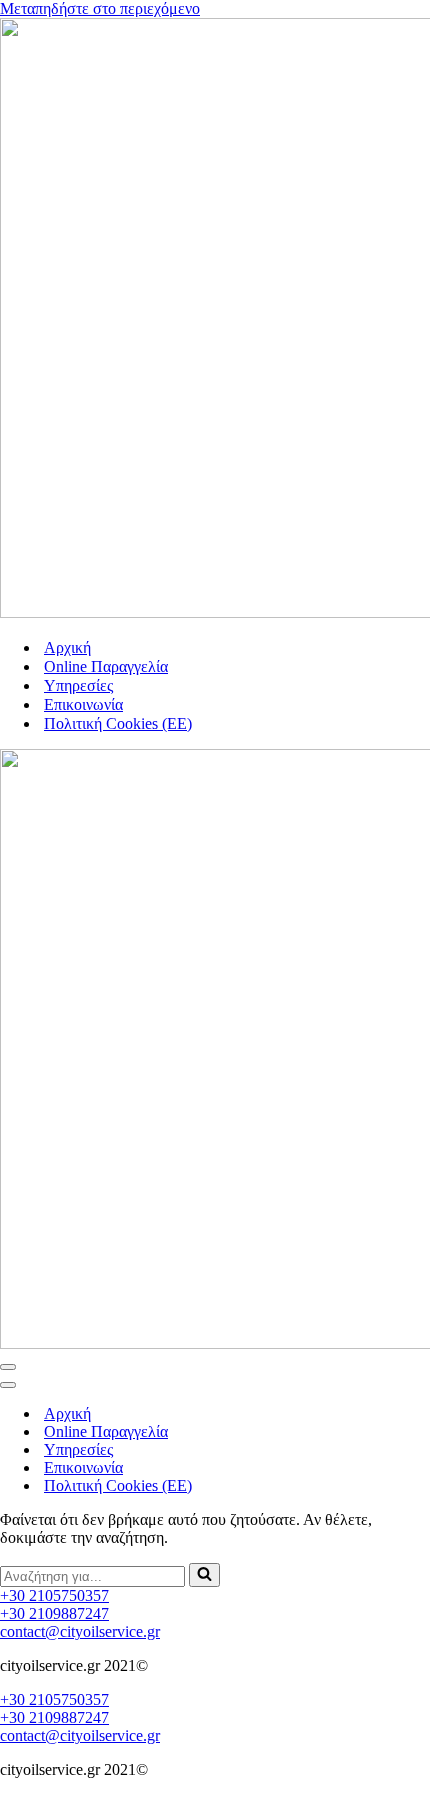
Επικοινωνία (83, 704)
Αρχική (67, 647)
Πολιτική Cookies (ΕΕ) (118, 723)
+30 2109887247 (54, 1613)
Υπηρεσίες (78, 685)
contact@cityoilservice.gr (80, 1631)
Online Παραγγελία (106, 666)
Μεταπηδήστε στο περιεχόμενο (100, 8)
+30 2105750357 (54, 1595)
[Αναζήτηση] (204, 1575)
